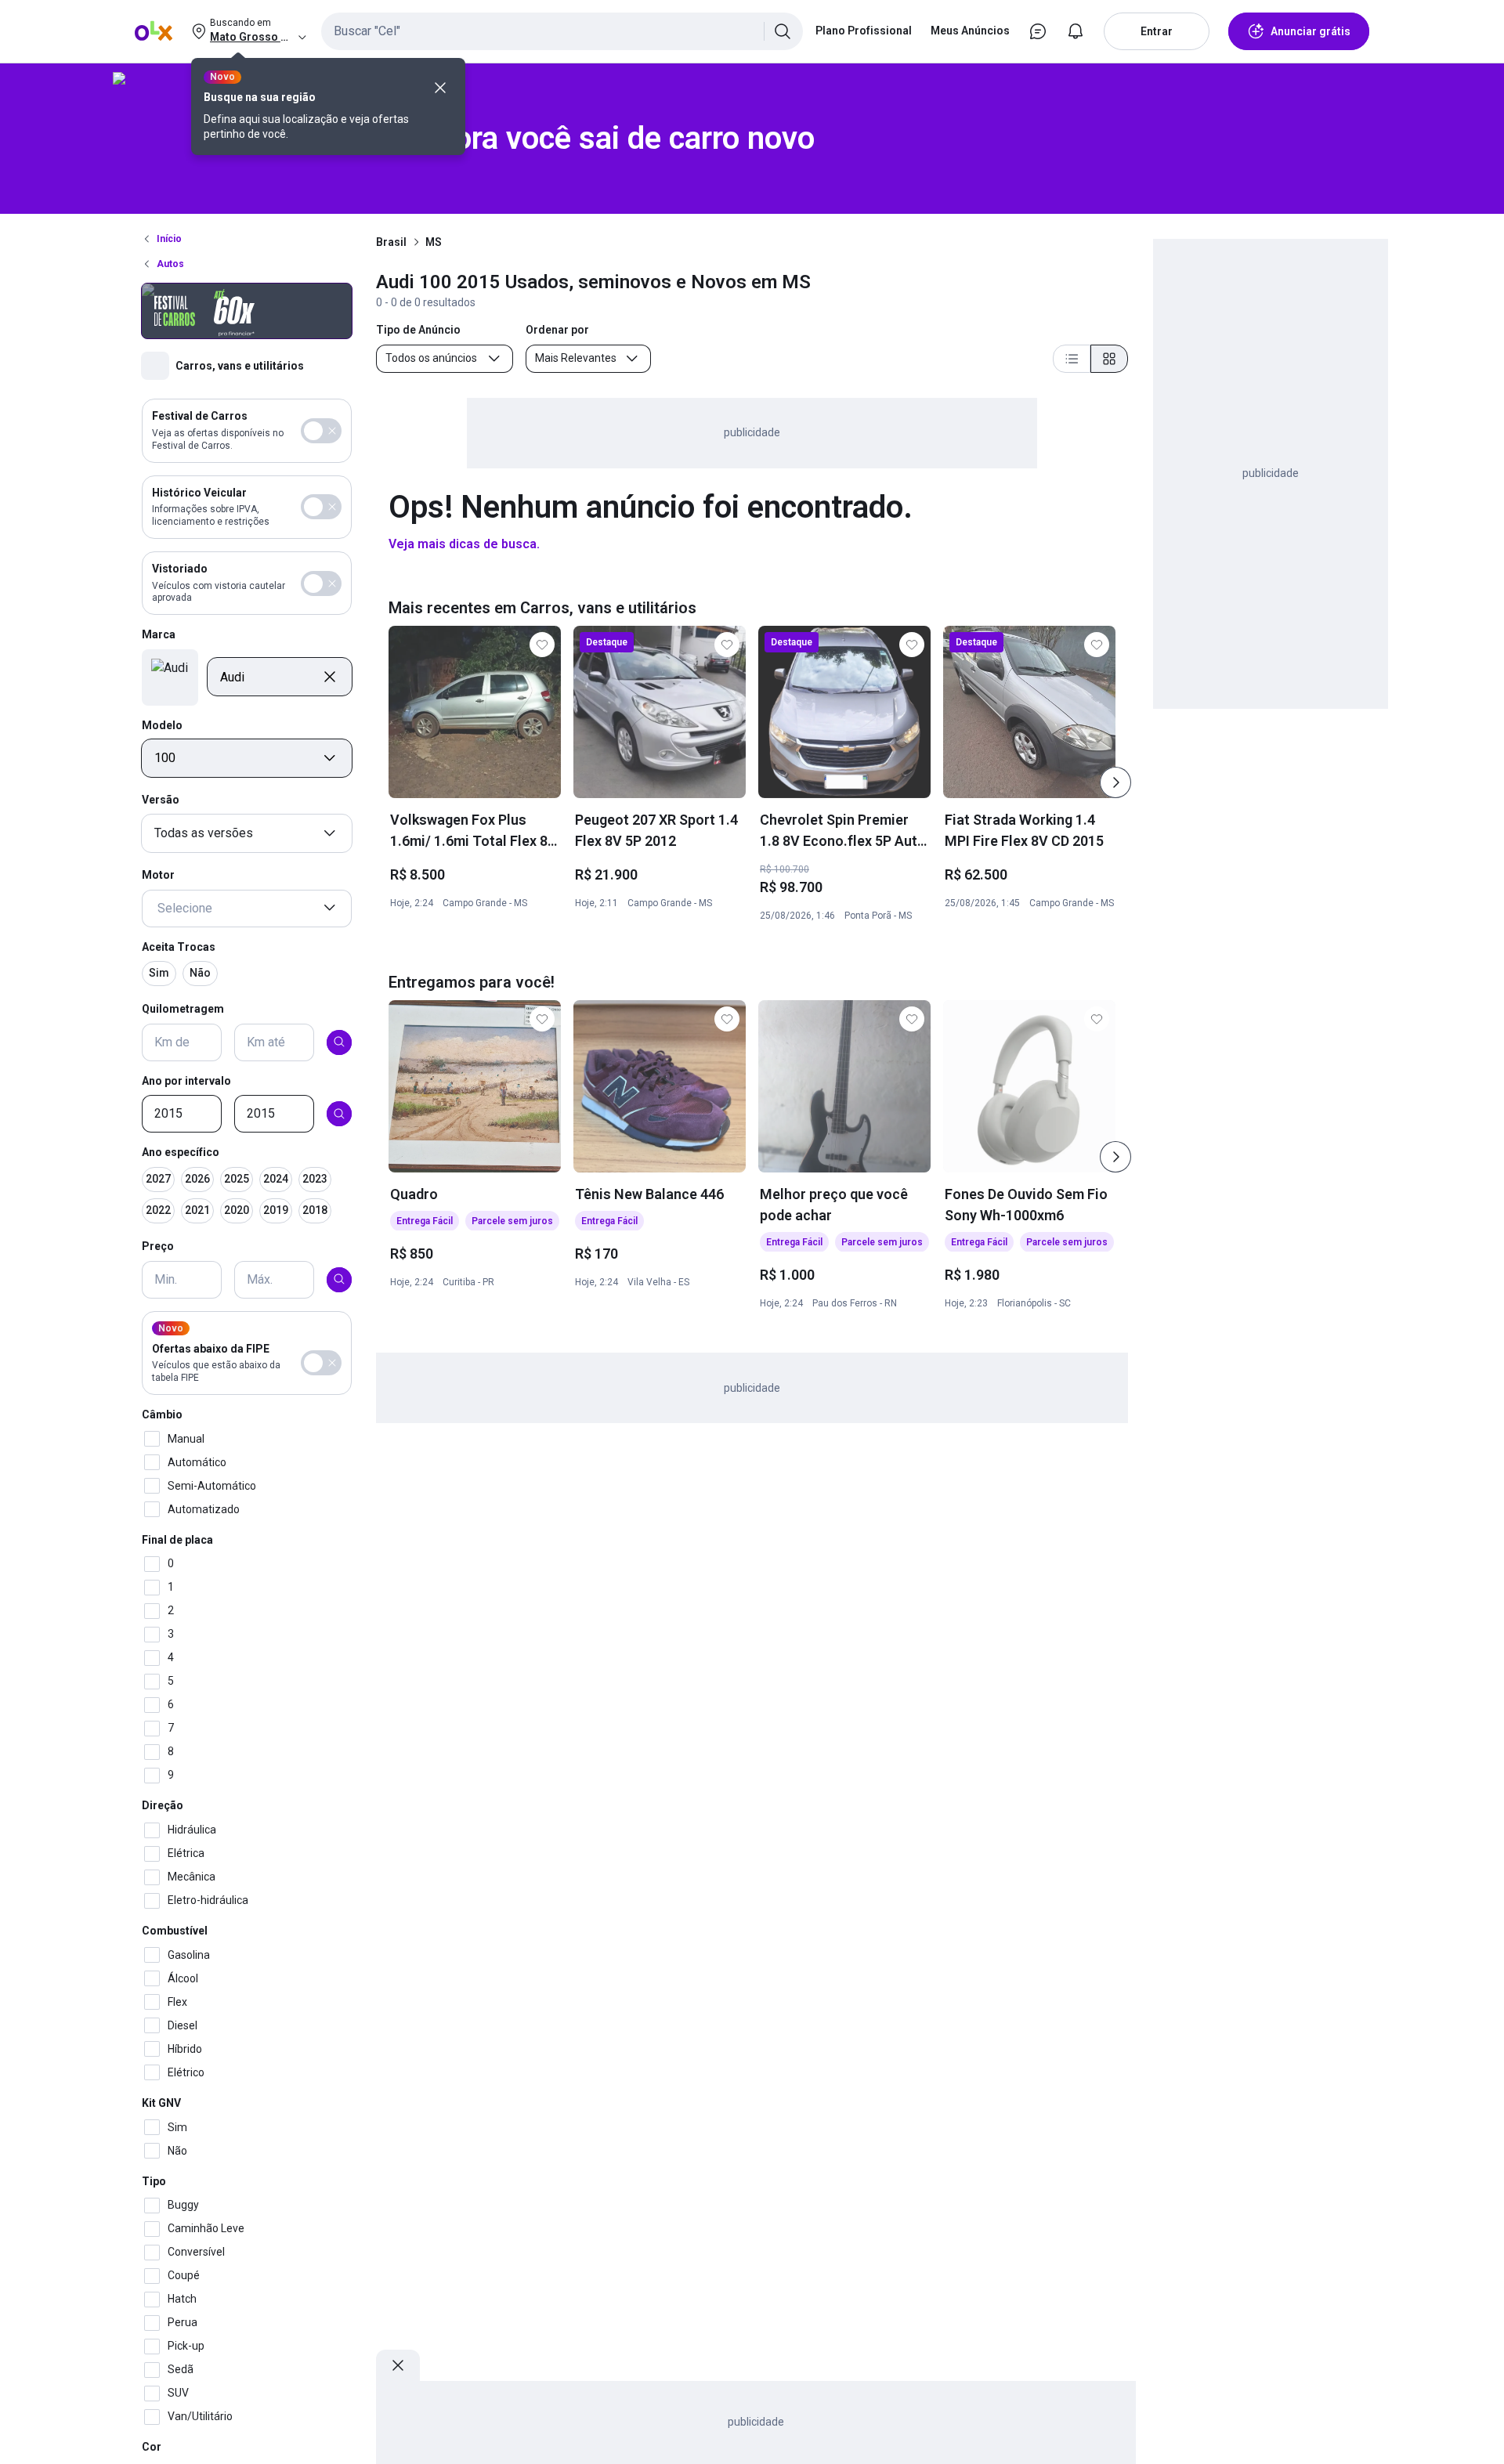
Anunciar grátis (1311, 31)
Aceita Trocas (179, 946)
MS (434, 242)
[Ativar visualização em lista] (1072, 359)
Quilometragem (183, 1009)
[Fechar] (440, 88)
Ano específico (181, 1152)
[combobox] (562, 31)
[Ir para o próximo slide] (1115, 782)
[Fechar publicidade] (398, 2365)
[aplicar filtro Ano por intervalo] (339, 1114)
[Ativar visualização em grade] (1109, 359)
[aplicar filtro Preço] (339, 1279)
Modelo (162, 724)
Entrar (1157, 31)
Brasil (391, 242)
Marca (159, 634)
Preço (158, 1246)
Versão (161, 800)
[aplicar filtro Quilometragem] (339, 1042)
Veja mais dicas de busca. (464, 544)
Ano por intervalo (186, 1080)
